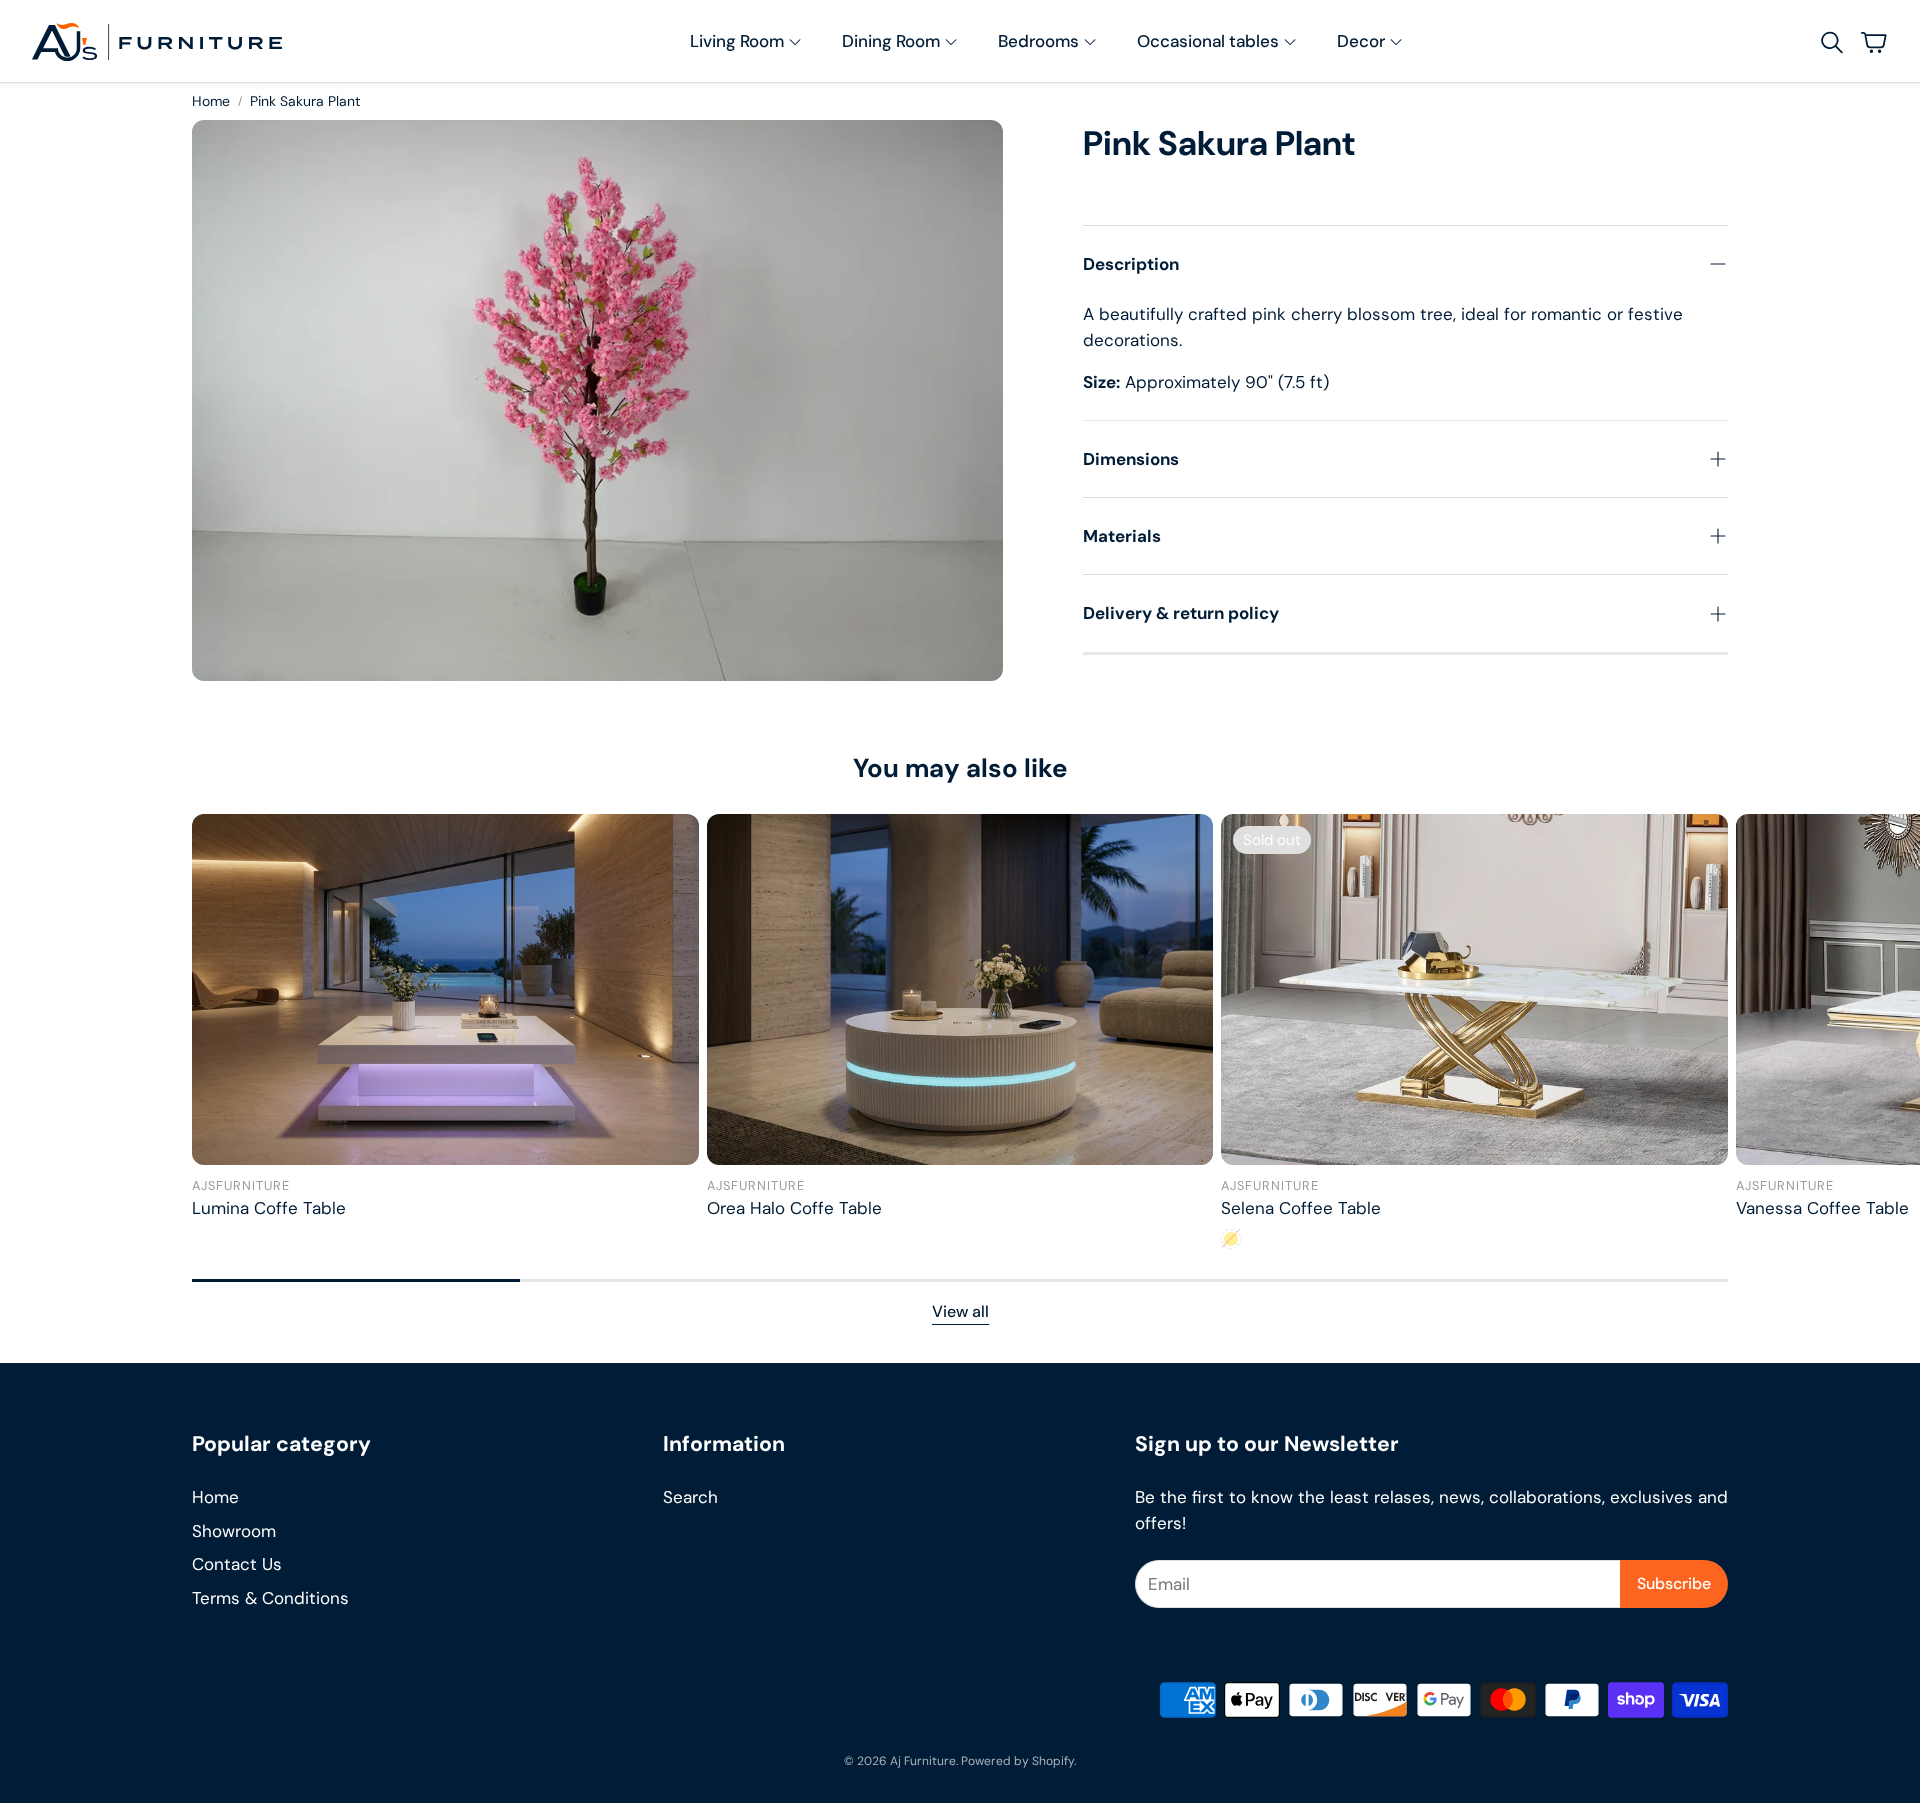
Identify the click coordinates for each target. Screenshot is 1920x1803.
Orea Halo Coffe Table (794, 1208)
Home (211, 101)
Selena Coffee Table (1301, 1208)
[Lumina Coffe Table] (445, 989)
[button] (1830, 42)
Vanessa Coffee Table (1822, 1208)
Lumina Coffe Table (269, 1208)
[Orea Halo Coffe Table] (960, 989)
